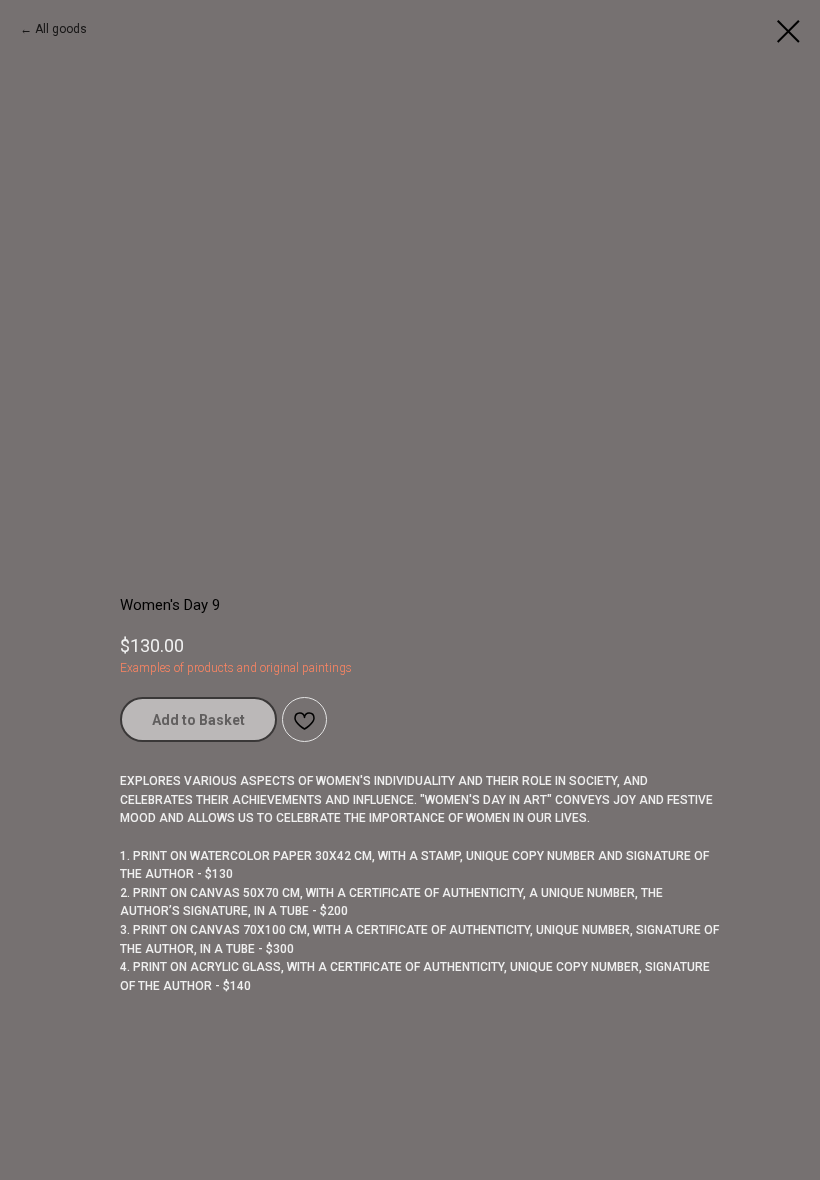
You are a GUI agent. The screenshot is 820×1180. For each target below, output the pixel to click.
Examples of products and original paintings (236, 668)
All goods (61, 29)
